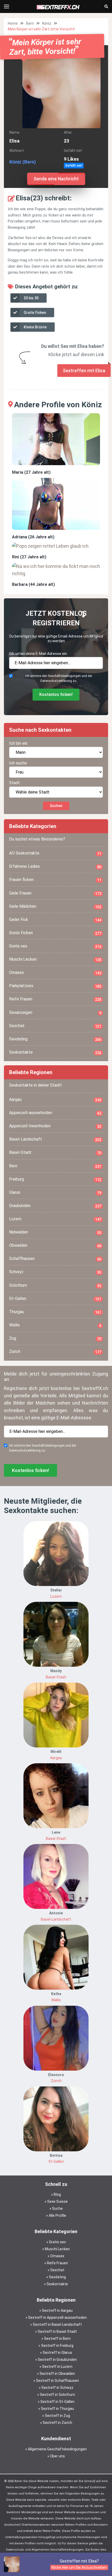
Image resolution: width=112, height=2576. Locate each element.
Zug (55, 1338)
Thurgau (55, 1312)
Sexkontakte (55, 1052)
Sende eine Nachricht (56, 179)
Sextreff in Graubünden (57, 2360)
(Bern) (29, 162)
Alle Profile (57, 2215)
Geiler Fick (55, 920)
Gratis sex (55, 946)
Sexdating (55, 1039)
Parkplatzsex (55, 986)
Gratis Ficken (35, 313)
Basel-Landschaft (55, 1139)
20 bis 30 (31, 298)
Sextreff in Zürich (57, 2423)
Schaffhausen (55, 1259)
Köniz (47, 23)
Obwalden (55, 1245)
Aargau (55, 1100)
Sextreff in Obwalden (57, 2374)
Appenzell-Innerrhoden (55, 1126)
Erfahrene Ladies (55, 866)
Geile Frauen (55, 893)
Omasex (55, 973)
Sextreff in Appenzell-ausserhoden (57, 2317)
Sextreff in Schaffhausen (57, 2381)
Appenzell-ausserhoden (55, 1113)
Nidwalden (55, 1232)
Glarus (55, 1192)
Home (13, 23)
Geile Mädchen (55, 906)
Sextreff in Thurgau (57, 2409)
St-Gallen (55, 1299)
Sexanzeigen (55, 1013)
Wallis (55, 1325)
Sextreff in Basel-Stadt (57, 2331)
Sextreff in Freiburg (57, 2345)
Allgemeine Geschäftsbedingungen (57, 2449)
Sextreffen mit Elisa (84, 371)
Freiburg (55, 1179)
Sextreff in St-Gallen (57, 2402)
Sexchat (55, 1026)
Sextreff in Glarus (57, 2353)
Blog (57, 2194)
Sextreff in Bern (57, 2338)
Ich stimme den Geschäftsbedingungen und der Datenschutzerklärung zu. (59, 678)
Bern (30, 23)
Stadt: (15, 783)
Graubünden (55, 1206)
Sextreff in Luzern (57, 2367)
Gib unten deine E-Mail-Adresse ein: (38, 654)
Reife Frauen (55, 999)
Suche (57, 2208)
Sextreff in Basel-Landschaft (57, 2324)
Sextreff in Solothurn (57, 2395)
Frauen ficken (55, 880)
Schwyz (55, 1272)
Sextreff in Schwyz (57, 2388)
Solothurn (55, 1285)
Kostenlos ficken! (56, 694)
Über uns (57, 2456)
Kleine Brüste (35, 327)
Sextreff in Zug (57, 2416)
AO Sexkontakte (55, 853)
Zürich (55, 1352)
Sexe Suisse (57, 2201)
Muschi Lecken (55, 959)
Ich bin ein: (19, 743)
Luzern (55, 1219)
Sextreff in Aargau (57, 2310)
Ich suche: (18, 763)
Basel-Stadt (55, 1153)
